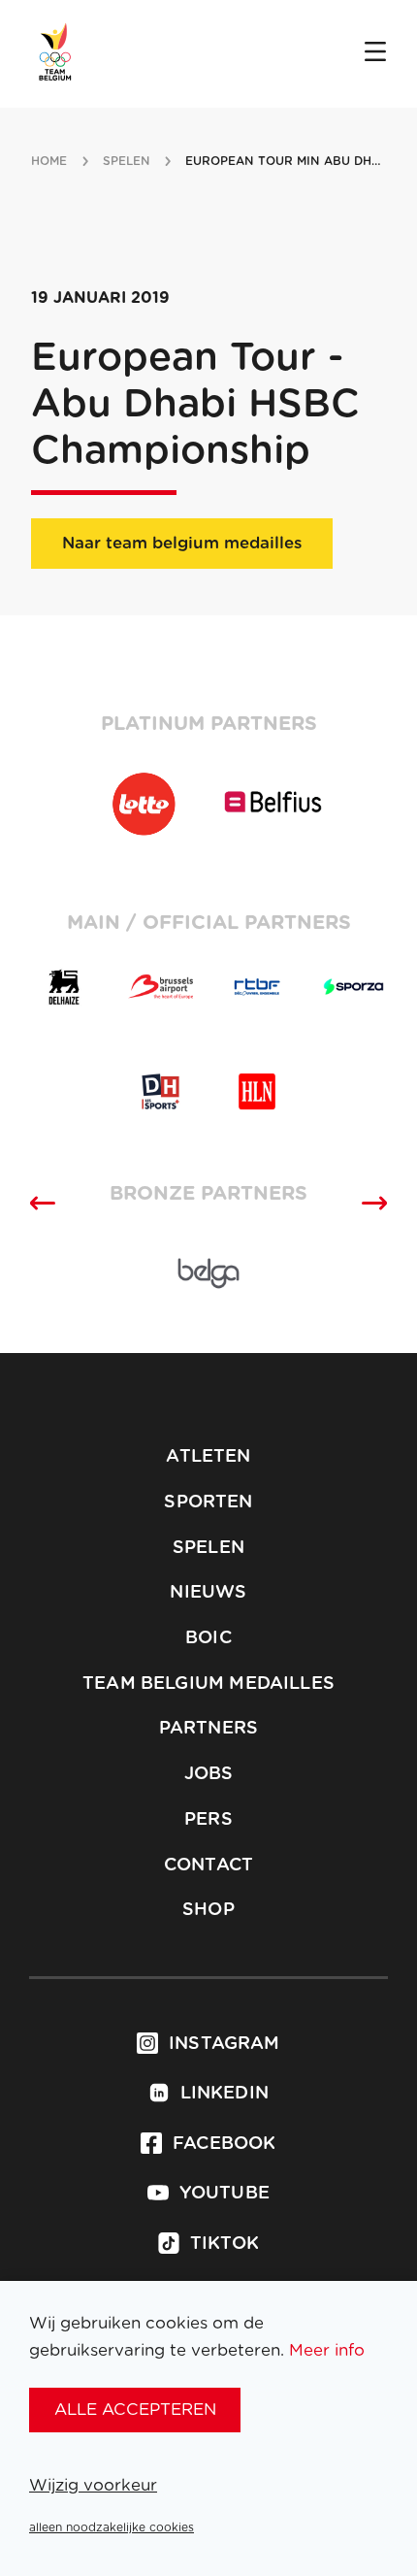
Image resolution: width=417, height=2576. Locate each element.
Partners (208, 1729)
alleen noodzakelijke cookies (112, 2527)
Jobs (209, 1774)
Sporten (208, 1503)
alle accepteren (135, 2410)
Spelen (208, 1548)
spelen (127, 161)
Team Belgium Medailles (208, 1684)
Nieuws (208, 1593)
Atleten (208, 1457)
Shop (208, 1910)
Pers (208, 1820)
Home (49, 161)
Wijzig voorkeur (93, 2485)
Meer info (327, 2350)
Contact (208, 1866)
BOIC (208, 1638)
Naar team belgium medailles (182, 543)
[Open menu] (375, 53)
